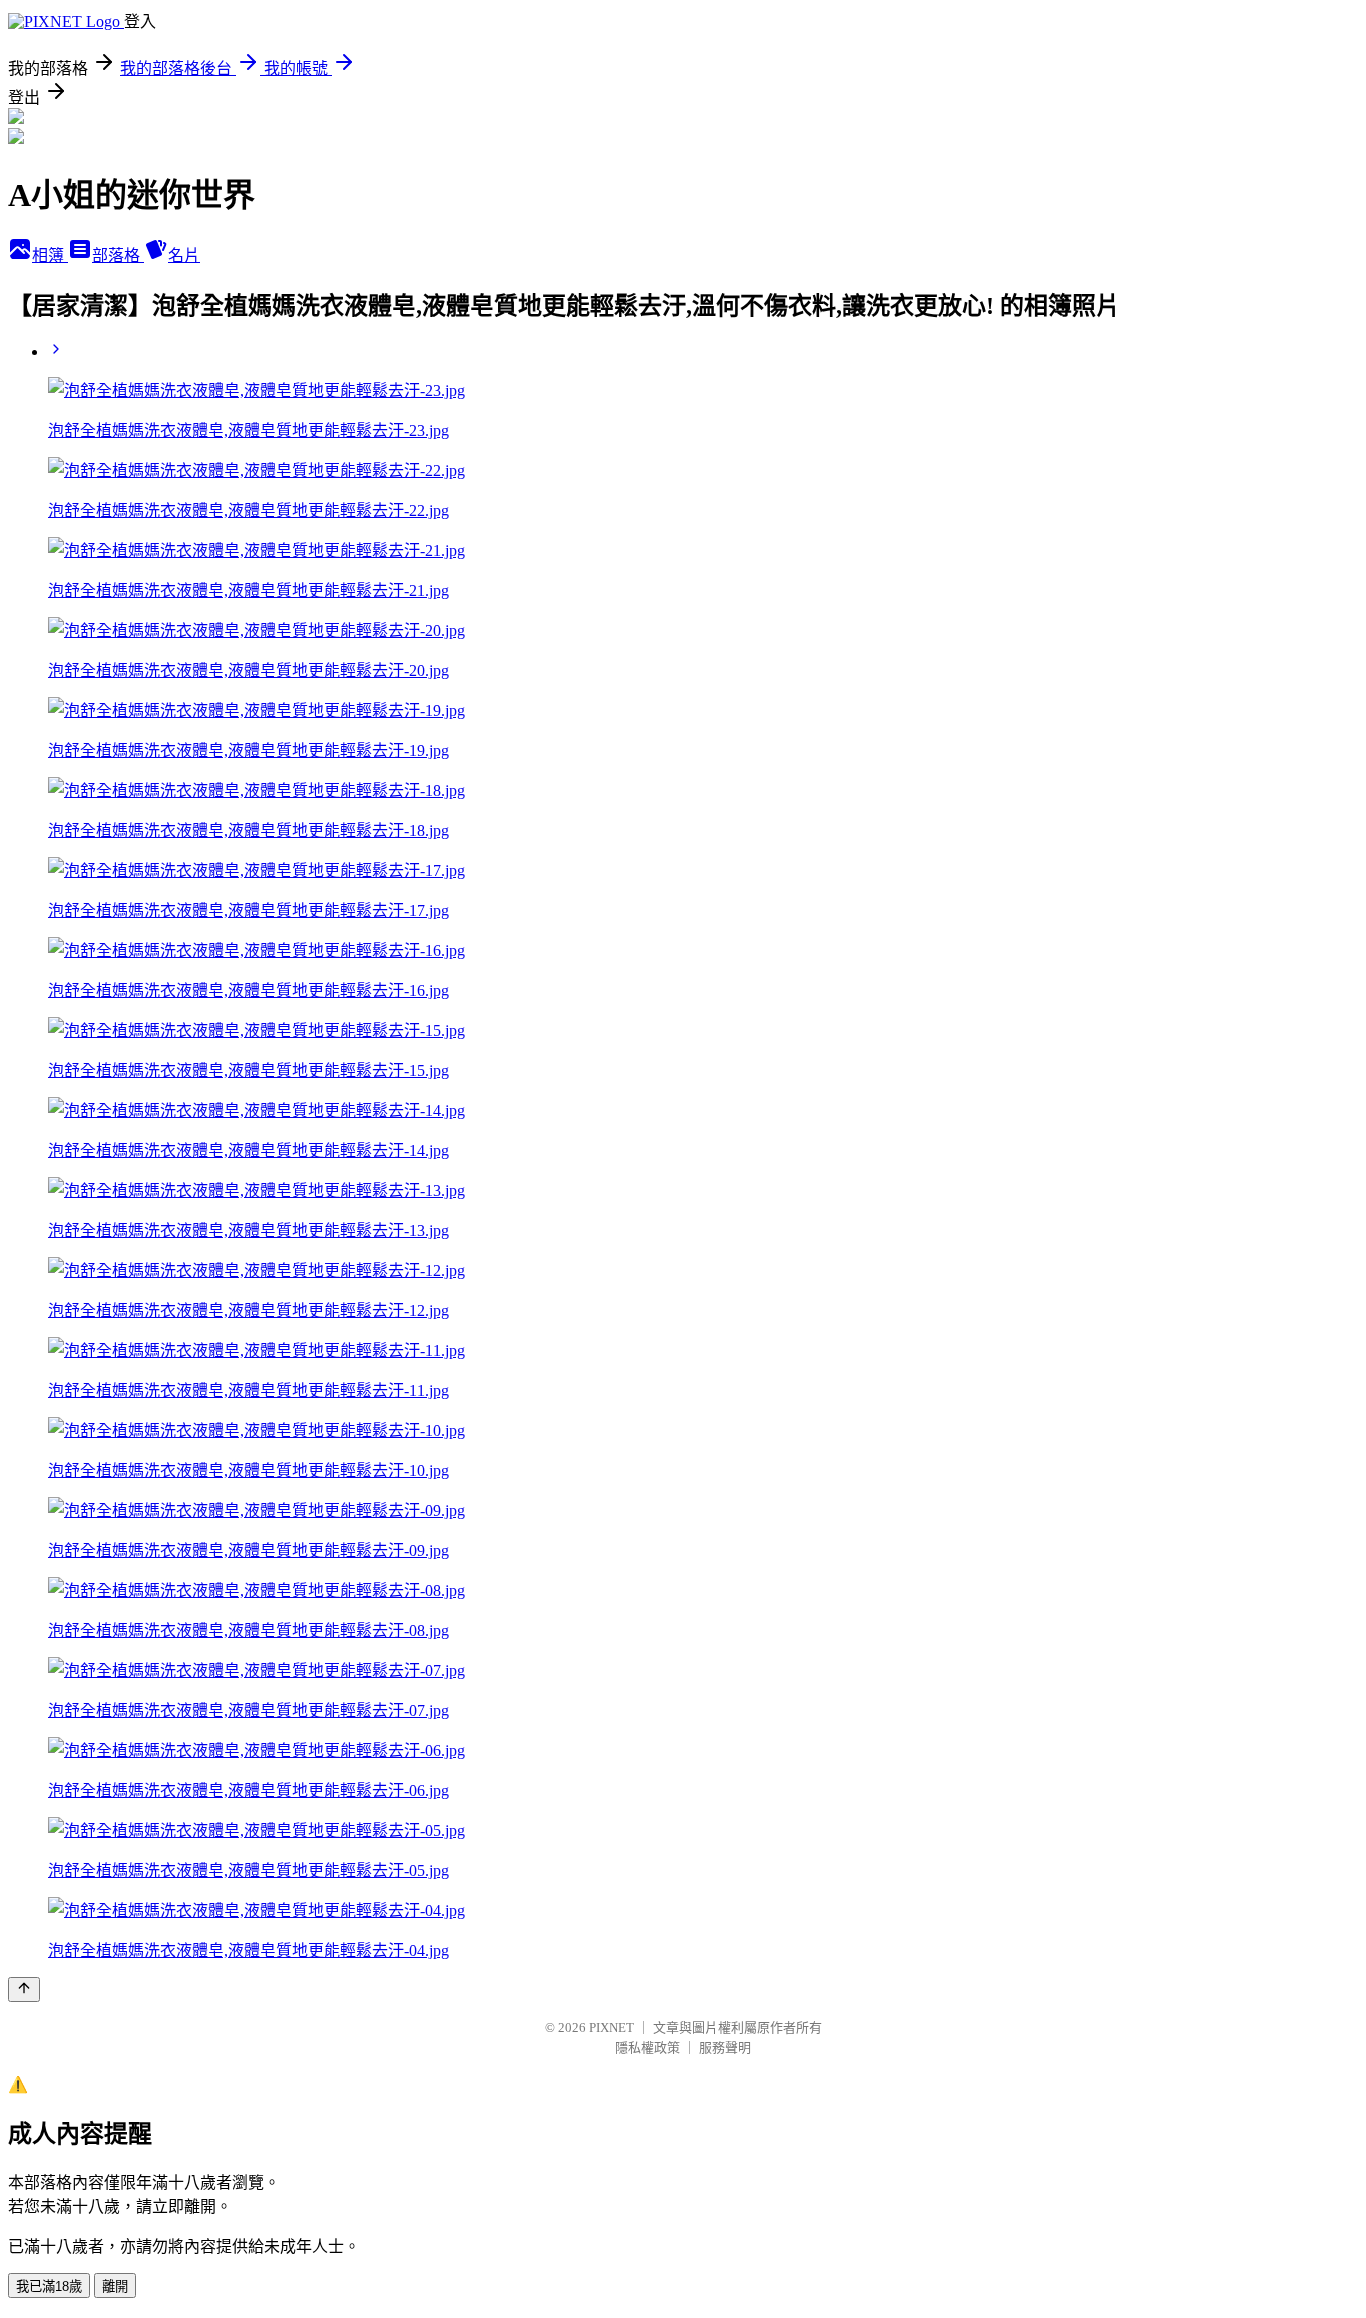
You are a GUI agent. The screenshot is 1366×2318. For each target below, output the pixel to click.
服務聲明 (725, 2047)
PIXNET (611, 2027)
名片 (184, 255)
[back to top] (24, 1989)
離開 (115, 2286)
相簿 (50, 255)
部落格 (118, 255)
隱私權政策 (647, 2047)
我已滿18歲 (49, 2286)
